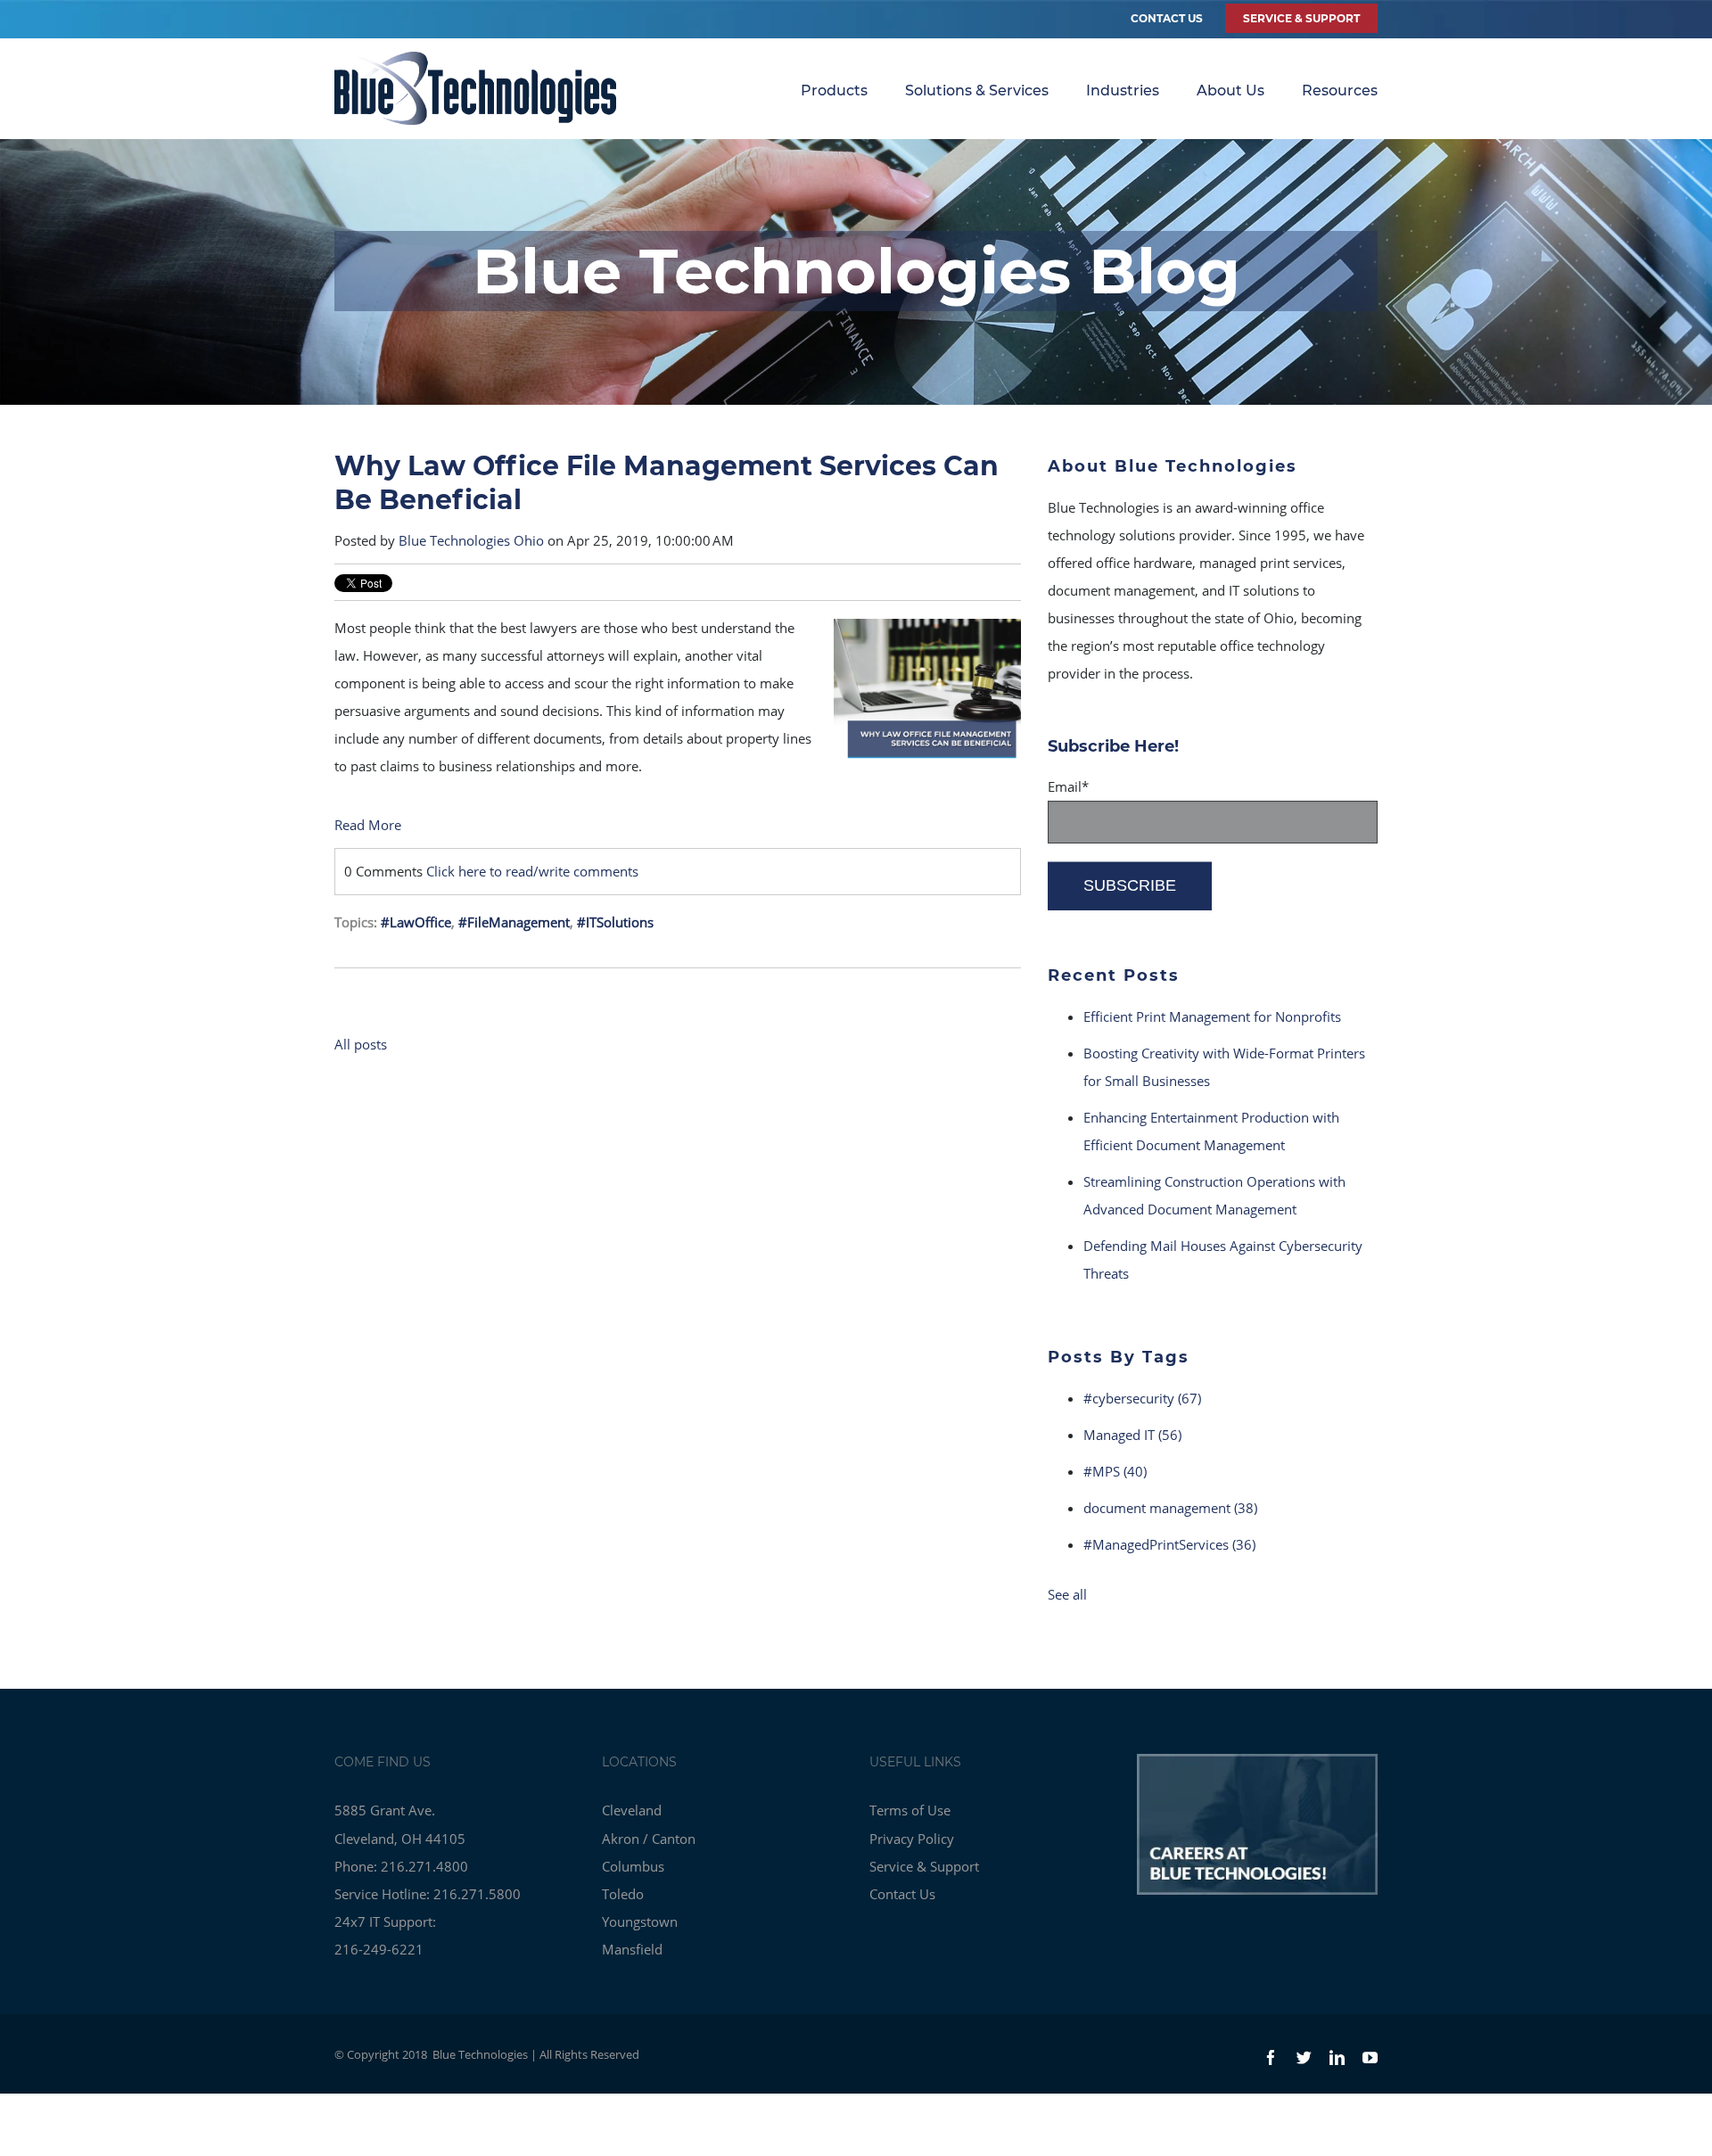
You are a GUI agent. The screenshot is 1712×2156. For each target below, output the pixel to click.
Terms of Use (910, 1810)
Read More (368, 825)
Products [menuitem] (834, 91)
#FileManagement (514, 922)
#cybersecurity (1142, 1398)
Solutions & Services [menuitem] (977, 91)
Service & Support (924, 1866)
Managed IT (1132, 1435)
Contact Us (1167, 18)
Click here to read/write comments (532, 871)
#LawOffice (416, 922)
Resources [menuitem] (1340, 91)
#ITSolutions (615, 922)
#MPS (1115, 1471)
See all (1067, 1594)
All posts (361, 1044)
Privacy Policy (912, 1839)
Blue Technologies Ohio (471, 540)
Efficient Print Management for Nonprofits (1212, 1016)
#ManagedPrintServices (1169, 1544)
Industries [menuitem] (1123, 91)
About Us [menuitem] (1230, 91)
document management (1170, 1508)
